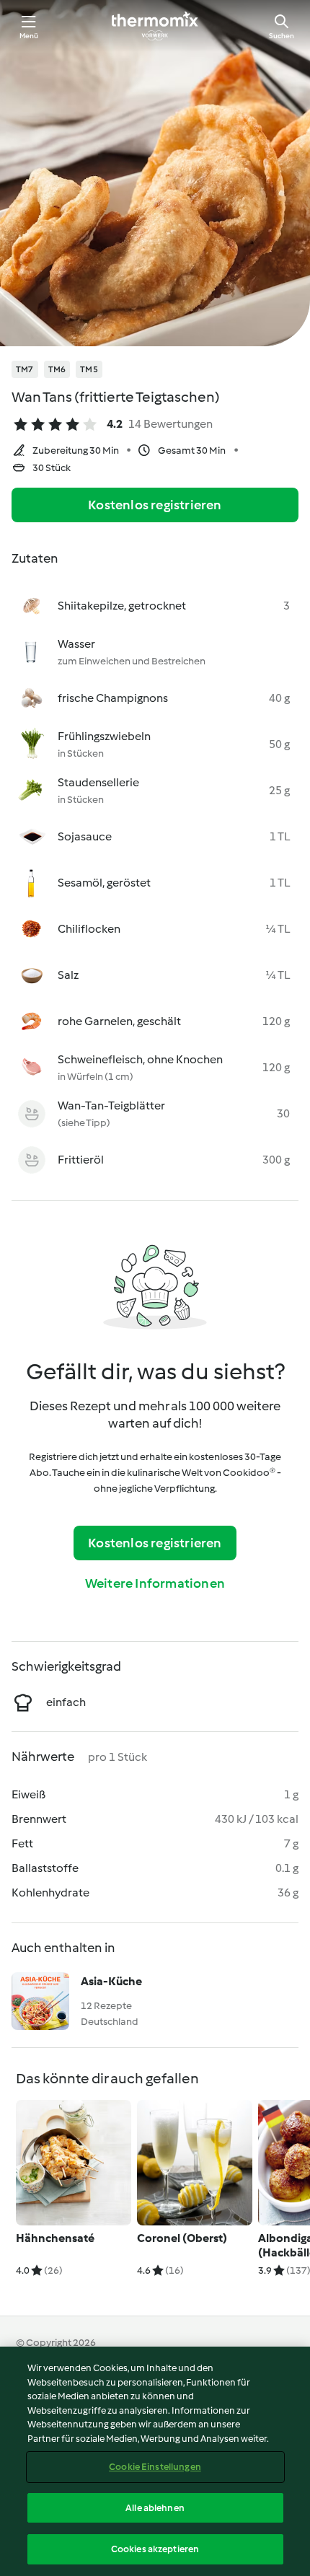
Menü (29, 36)
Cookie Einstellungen (155, 2467)
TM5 (89, 369)
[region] (155, 2461)
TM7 (25, 369)
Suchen (282, 36)
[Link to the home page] (155, 26)
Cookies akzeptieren (155, 2549)
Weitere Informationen (155, 1583)
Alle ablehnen (155, 2508)
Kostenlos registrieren (155, 505)
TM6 (57, 369)
